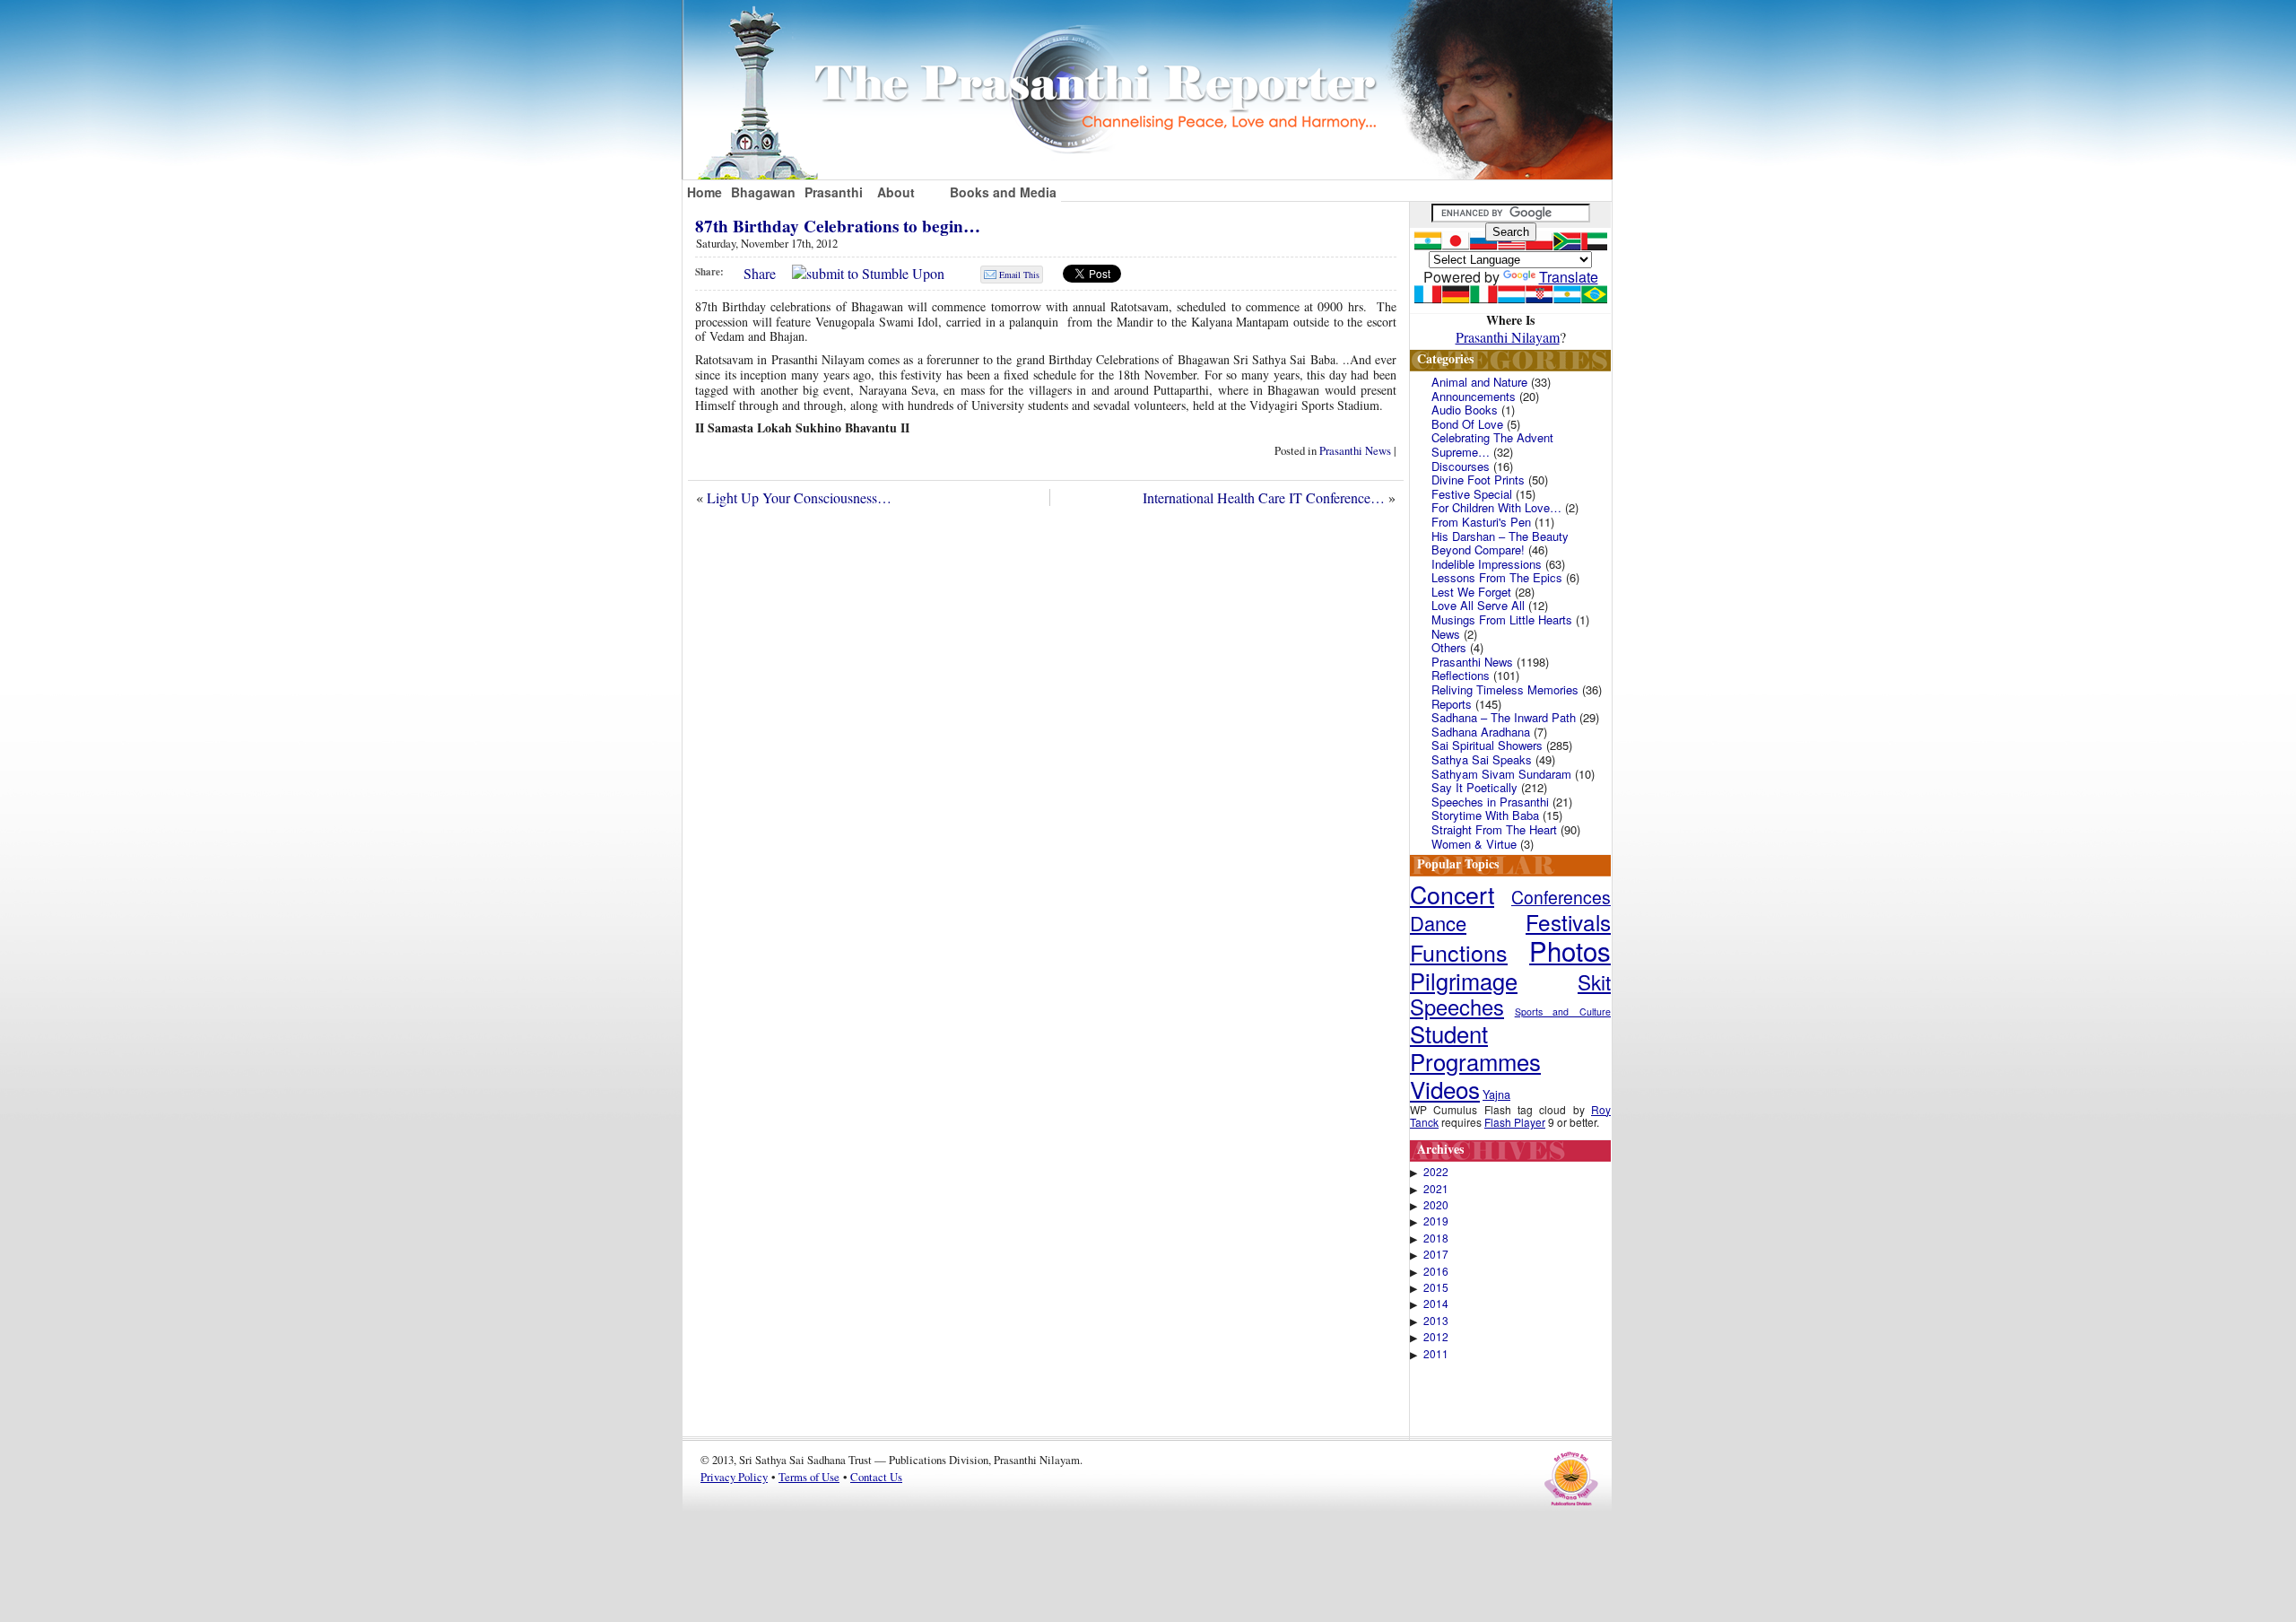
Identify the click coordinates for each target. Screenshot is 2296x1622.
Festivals (1568, 922)
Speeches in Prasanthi (1490, 802)
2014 (1436, 1304)
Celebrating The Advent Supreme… (1492, 445)
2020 (1436, 1205)
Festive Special (1472, 494)
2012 (1436, 1337)
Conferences (1561, 897)
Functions (1459, 952)
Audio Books (1465, 410)
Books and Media (1003, 192)
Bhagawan (763, 192)
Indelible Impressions (1487, 564)
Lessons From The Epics (1497, 577)
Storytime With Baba (1485, 815)
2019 (1436, 1221)
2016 (1436, 1271)
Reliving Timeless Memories (1505, 689)
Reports (1452, 704)
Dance (1438, 923)
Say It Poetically (1474, 787)
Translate (1569, 277)
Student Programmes (1475, 1047)
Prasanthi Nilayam (1508, 337)
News (1446, 634)
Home (704, 192)
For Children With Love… (1496, 507)
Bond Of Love (1467, 424)
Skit (1594, 981)
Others (1449, 647)
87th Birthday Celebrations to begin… (838, 226)
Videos (1445, 1089)
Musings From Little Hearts (1502, 619)
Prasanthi (834, 192)
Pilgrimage (1464, 981)
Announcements (1474, 396)
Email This (1019, 275)
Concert (1452, 894)
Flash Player (1515, 1122)
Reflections (1461, 675)
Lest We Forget (1471, 592)
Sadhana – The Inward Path (1504, 717)
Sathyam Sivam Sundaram (1501, 774)
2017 (1436, 1254)
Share (760, 273)
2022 (1436, 1172)
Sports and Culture (1563, 1012)
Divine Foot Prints (1478, 480)
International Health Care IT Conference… (1264, 497)
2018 (1436, 1238)
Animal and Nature (1479, 382)
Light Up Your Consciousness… (799, 497)
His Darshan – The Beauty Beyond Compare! (1500, 543)
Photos (1570, 950)
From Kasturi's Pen (1481, 522)
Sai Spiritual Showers (1487, 745)
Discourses (1461, 466)
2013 (1436, 1321)
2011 (1436, 1354)
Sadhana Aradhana (1481, 732)
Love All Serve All (1478, 605)
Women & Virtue (1474, 844)
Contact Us (876, 1477)
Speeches (1457, 1007)
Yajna (1496, 1094)
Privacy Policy (734, 1477)
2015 (1436, 1287)
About (896, 192)
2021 (1436, 1189)
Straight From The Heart (1494, 829)
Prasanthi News (1355, 450)
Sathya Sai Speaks (1482, 759)
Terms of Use (809, 1477)
